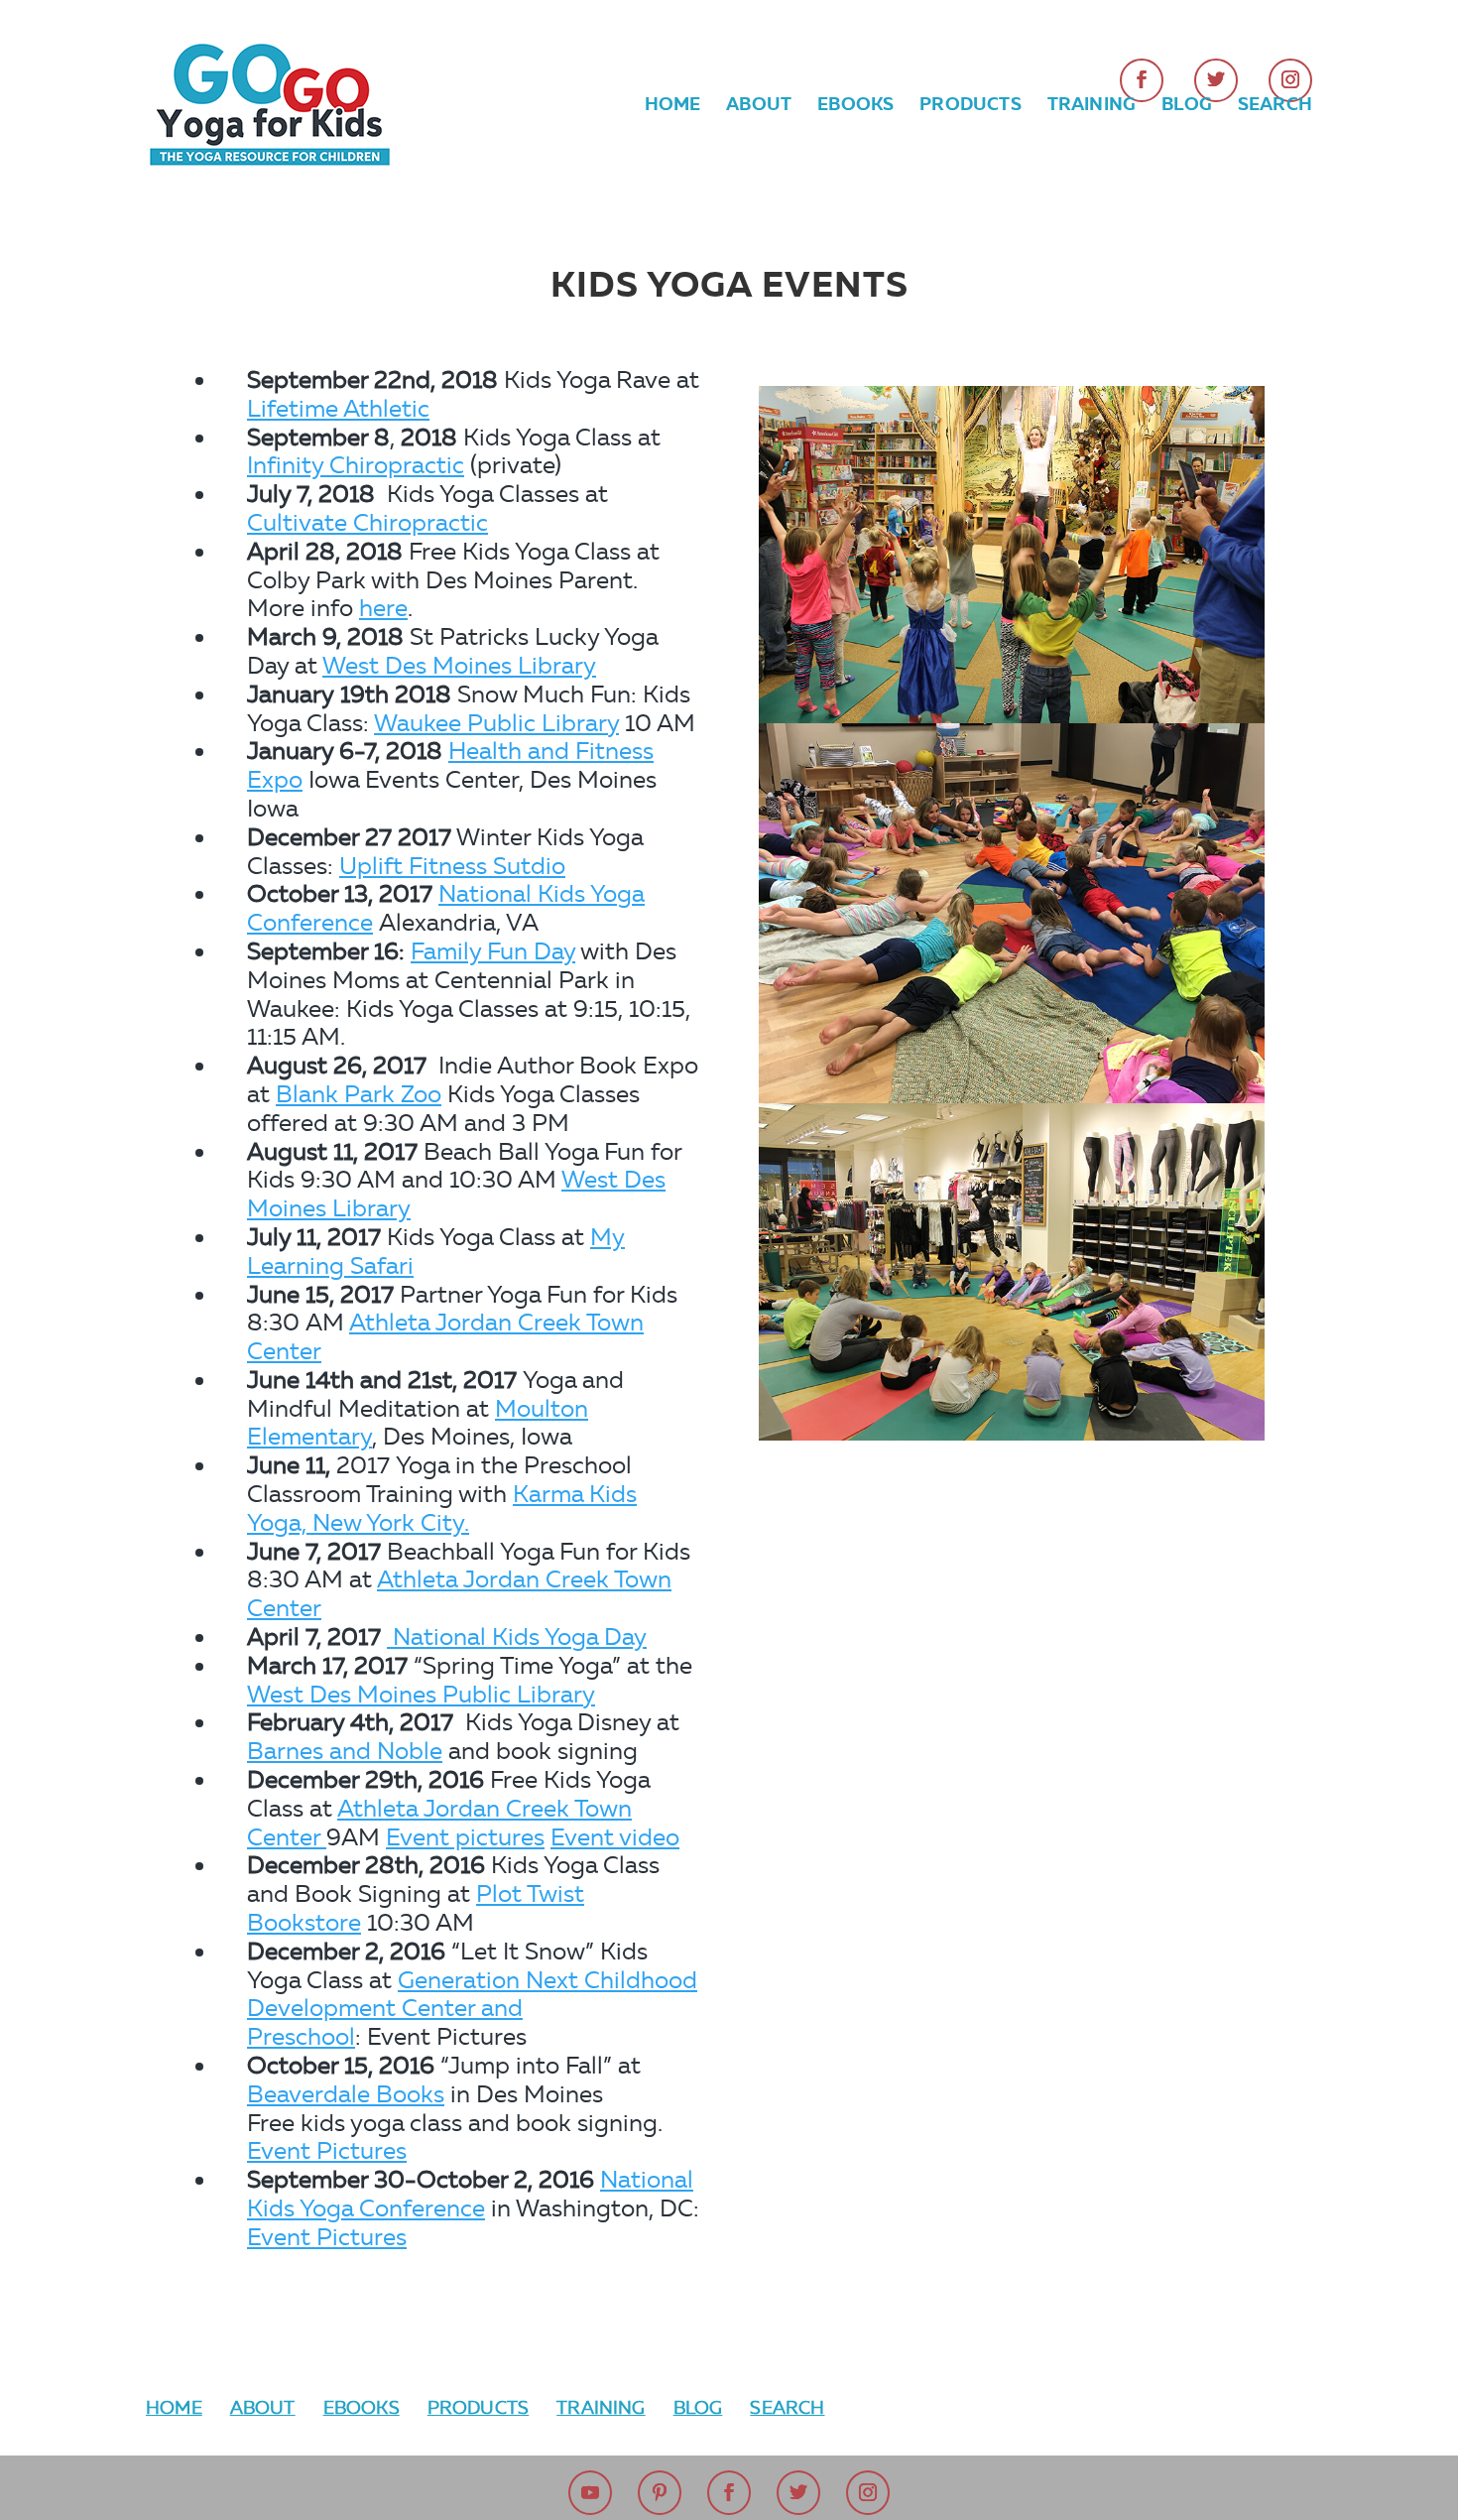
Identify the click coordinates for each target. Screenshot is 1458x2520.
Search (1275, 106)
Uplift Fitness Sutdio (452, 866)
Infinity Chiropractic (356, 465)
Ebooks (855, 106)
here (383, 608)
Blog (1187, 106)
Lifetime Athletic (338, 408)
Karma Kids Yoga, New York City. (442, 1508)
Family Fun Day (493, 951)
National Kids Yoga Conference (446, 908)
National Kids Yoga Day (517, 1637)
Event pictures (465, 1837)
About (759, 106)
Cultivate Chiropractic (367, 522)
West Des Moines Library (459, 665)
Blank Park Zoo (359, 1094)
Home (673, 106)
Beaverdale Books (346, 2094)
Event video (615, 1837)
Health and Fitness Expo (450, 765)
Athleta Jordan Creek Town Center (445, 1336)
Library (556, 1694)
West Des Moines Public (382, 1694)
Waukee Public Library (496, 723)
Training (1092, 106)
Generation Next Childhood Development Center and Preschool (472, 2009)
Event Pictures (327, 2150)
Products (970, 106)
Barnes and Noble (345, 1751)
